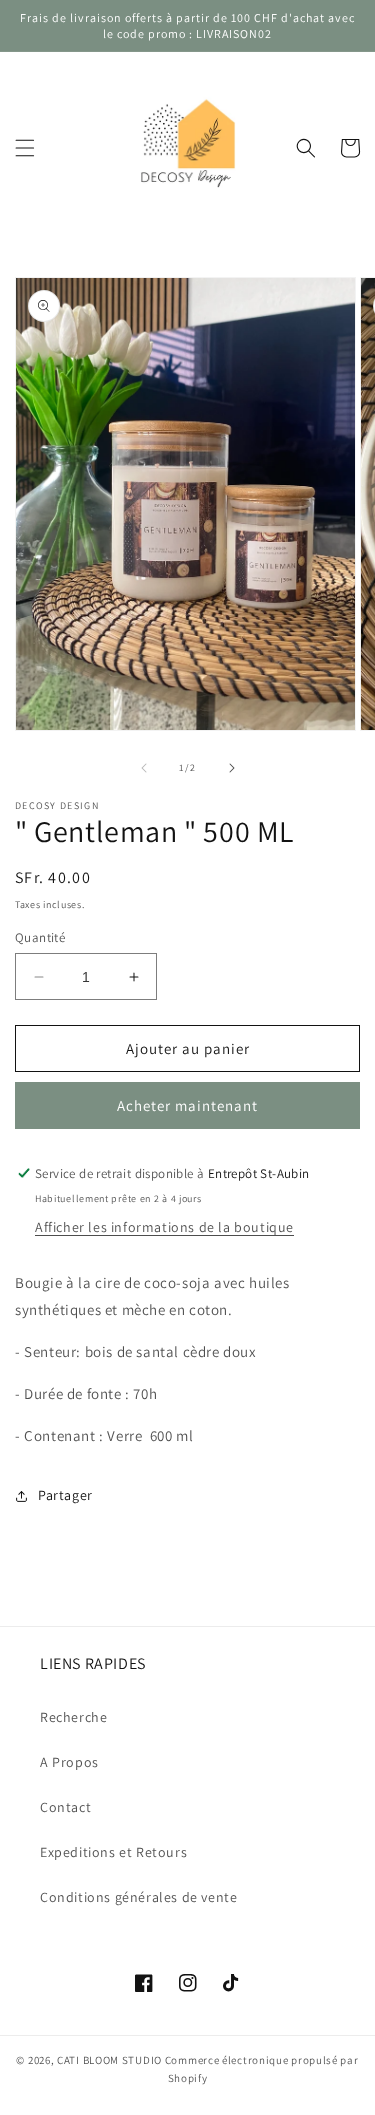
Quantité (40, 937)
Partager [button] (65, 1495)
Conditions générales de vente (138, 1897)
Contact (65, 1807)
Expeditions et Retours (113, 1852)
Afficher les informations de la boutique (164, 1227)
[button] (25, 148)
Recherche (73, 1717)
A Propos (69, 1762)
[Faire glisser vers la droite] (232, 768)
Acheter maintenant (187, 1105)
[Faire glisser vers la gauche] (144, 768)
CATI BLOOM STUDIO (109, 2060)
